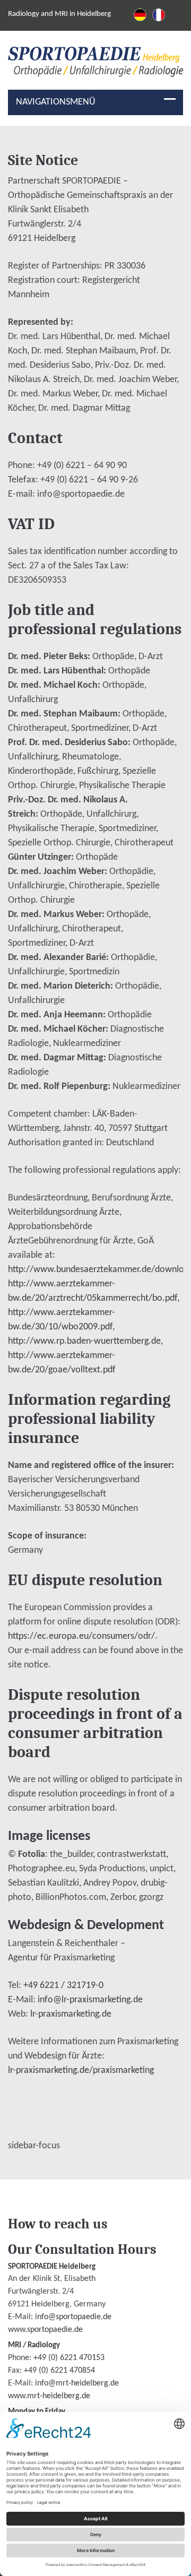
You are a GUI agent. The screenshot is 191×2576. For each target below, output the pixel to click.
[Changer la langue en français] (159, 15)
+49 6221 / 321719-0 (63, 1986)
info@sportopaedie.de (73, 2317)
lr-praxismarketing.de (71, 2014)
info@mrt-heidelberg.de (77, 2383)
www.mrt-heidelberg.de (49, 2396)
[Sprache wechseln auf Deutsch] (140, 15)
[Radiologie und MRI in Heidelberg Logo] (96, 64)
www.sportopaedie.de (45, 2330)
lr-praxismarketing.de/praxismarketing (81, 2071)
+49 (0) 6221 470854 (59, 2371)
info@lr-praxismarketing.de (90, 2000)
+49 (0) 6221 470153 (69, 2358)
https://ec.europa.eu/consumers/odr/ (81, 1636)
